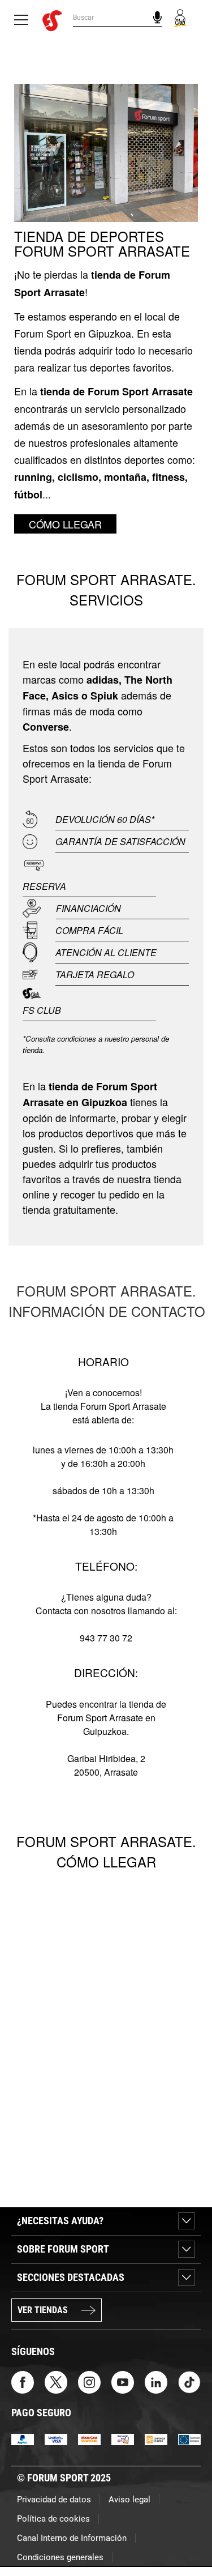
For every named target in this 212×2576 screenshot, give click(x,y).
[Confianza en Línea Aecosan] (156, 2439)
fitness (168, 477)
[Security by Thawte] (123, 2439)
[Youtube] (123, 2382)
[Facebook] (23, 2382)
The (133, 680)
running (33, 477)
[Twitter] (56, 2382)
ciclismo (78, 477)
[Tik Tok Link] (189, 2382)
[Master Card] (89, 2439)
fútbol (28, 494)
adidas (103, 680)
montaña (125, 477)
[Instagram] (89, 2382)
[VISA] (56, 2439)
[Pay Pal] (23, 2439)
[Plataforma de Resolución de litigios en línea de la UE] (189, 2439)
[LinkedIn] (156, 2382)
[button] (187, 2535)
